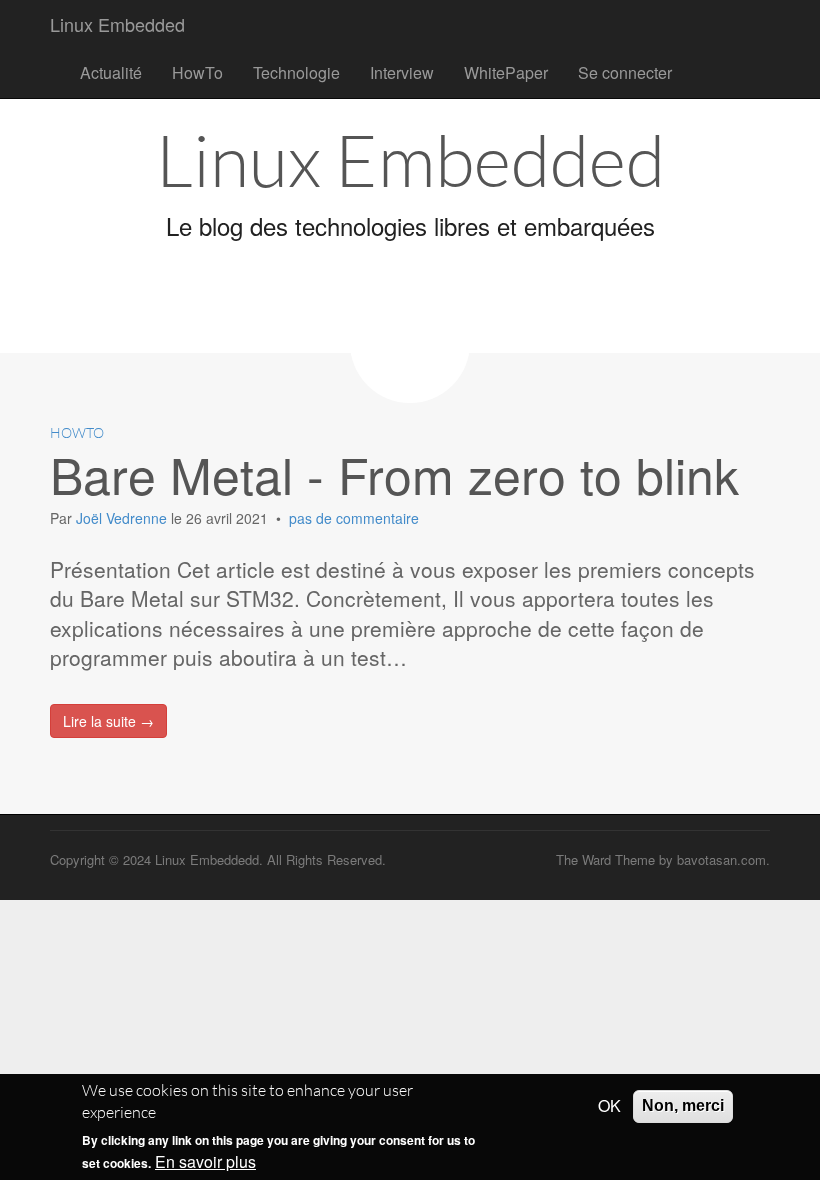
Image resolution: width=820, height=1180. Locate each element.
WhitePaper (506, 72)
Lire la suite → (108, 721)
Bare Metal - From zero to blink (394, 473)
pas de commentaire (354, 518)
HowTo (197, 72)
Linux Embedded (117, 24)
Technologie (296, 72)
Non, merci (683, 1105)
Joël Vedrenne (123, 518)
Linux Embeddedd (207, 859)
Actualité (111, 72)
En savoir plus (205, 1162)
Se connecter (625, 72)
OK (609, 1106)
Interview (402, 72)
